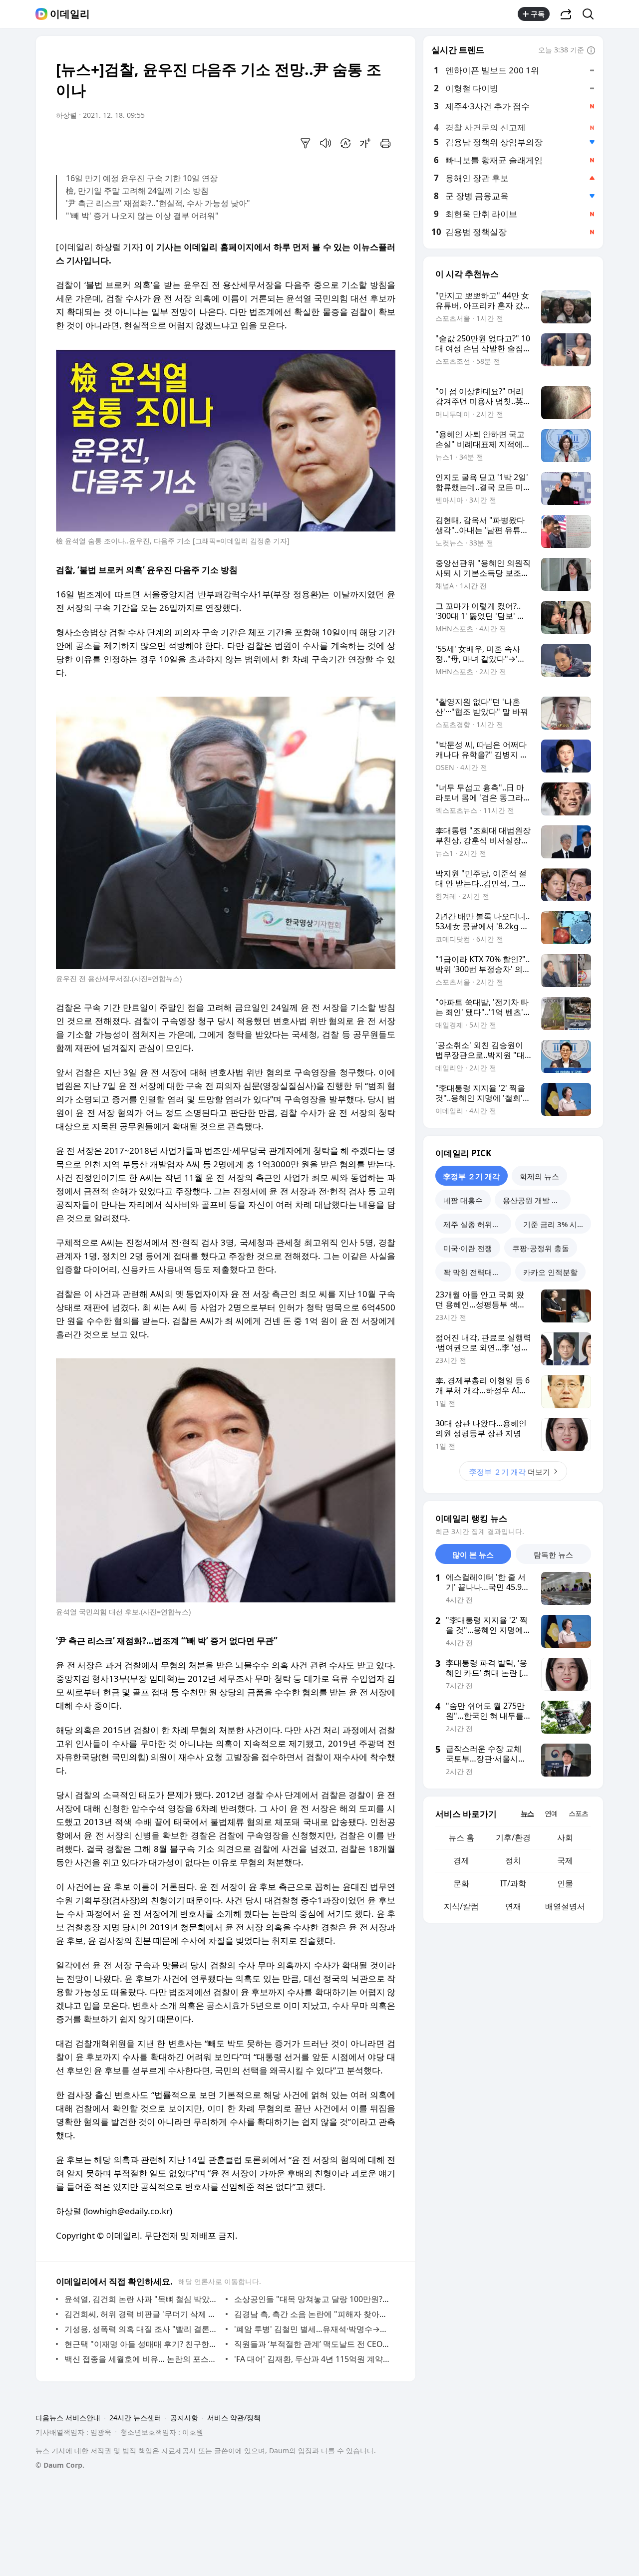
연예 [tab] (551, 1813)
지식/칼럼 (461, 1906)
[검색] (591, 14)
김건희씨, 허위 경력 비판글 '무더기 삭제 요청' (143, 2314)
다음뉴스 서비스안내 (68, 2418)
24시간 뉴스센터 (135, 2418)
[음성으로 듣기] (325, 143)
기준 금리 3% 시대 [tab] (554, 1224)
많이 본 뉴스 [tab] (473, 1554)
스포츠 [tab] (578, 1813)
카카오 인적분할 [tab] (550, 1272)
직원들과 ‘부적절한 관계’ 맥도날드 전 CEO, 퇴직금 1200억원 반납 (312, 2344)
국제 (565, 1860)
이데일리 (70, 14)
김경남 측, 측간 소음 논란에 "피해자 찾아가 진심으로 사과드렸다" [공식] (312, 2314)
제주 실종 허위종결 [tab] (475, 1224)
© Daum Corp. (60, 2465)
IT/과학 (513, 1883)
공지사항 (184, 2418)
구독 (538, 14)
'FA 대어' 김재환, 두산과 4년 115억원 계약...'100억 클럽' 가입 (312, 2359)
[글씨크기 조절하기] (365, 143)
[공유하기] (566, 14)
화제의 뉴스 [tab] (539, 1176)
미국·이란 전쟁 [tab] (468, 1248)
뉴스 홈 (461, 1837)
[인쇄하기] (385, 143)
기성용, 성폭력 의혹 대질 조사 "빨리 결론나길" (143, 2329)
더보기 (510, 1472)
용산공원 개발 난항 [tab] (535, 1200)
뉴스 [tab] (527, 1813)
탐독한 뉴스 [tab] (553, 1554)
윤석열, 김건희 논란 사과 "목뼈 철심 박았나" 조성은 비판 (143, 2299)
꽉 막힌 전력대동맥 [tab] (475, 1272)
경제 (461, 1860)
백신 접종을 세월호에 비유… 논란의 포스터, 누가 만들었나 (143, 2359)
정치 (513, 1860)
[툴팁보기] (591, 51)
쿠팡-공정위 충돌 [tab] (541, 1248)
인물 (565, 1883)
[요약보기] (306, 143)
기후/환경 (513, 1837)
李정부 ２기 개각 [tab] (472, 1176)
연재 (513, 1906)
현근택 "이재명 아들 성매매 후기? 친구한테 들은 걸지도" (143, 2344)
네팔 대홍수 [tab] (463, 1200)
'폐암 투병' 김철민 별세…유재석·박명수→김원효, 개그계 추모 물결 (312, 2329)
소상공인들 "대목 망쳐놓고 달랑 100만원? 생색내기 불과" (312, 2299)
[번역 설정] (345, 143)
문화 (461, 1883)
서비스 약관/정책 (234, 2418)
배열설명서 (565, 1906)
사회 (565, 1837)
